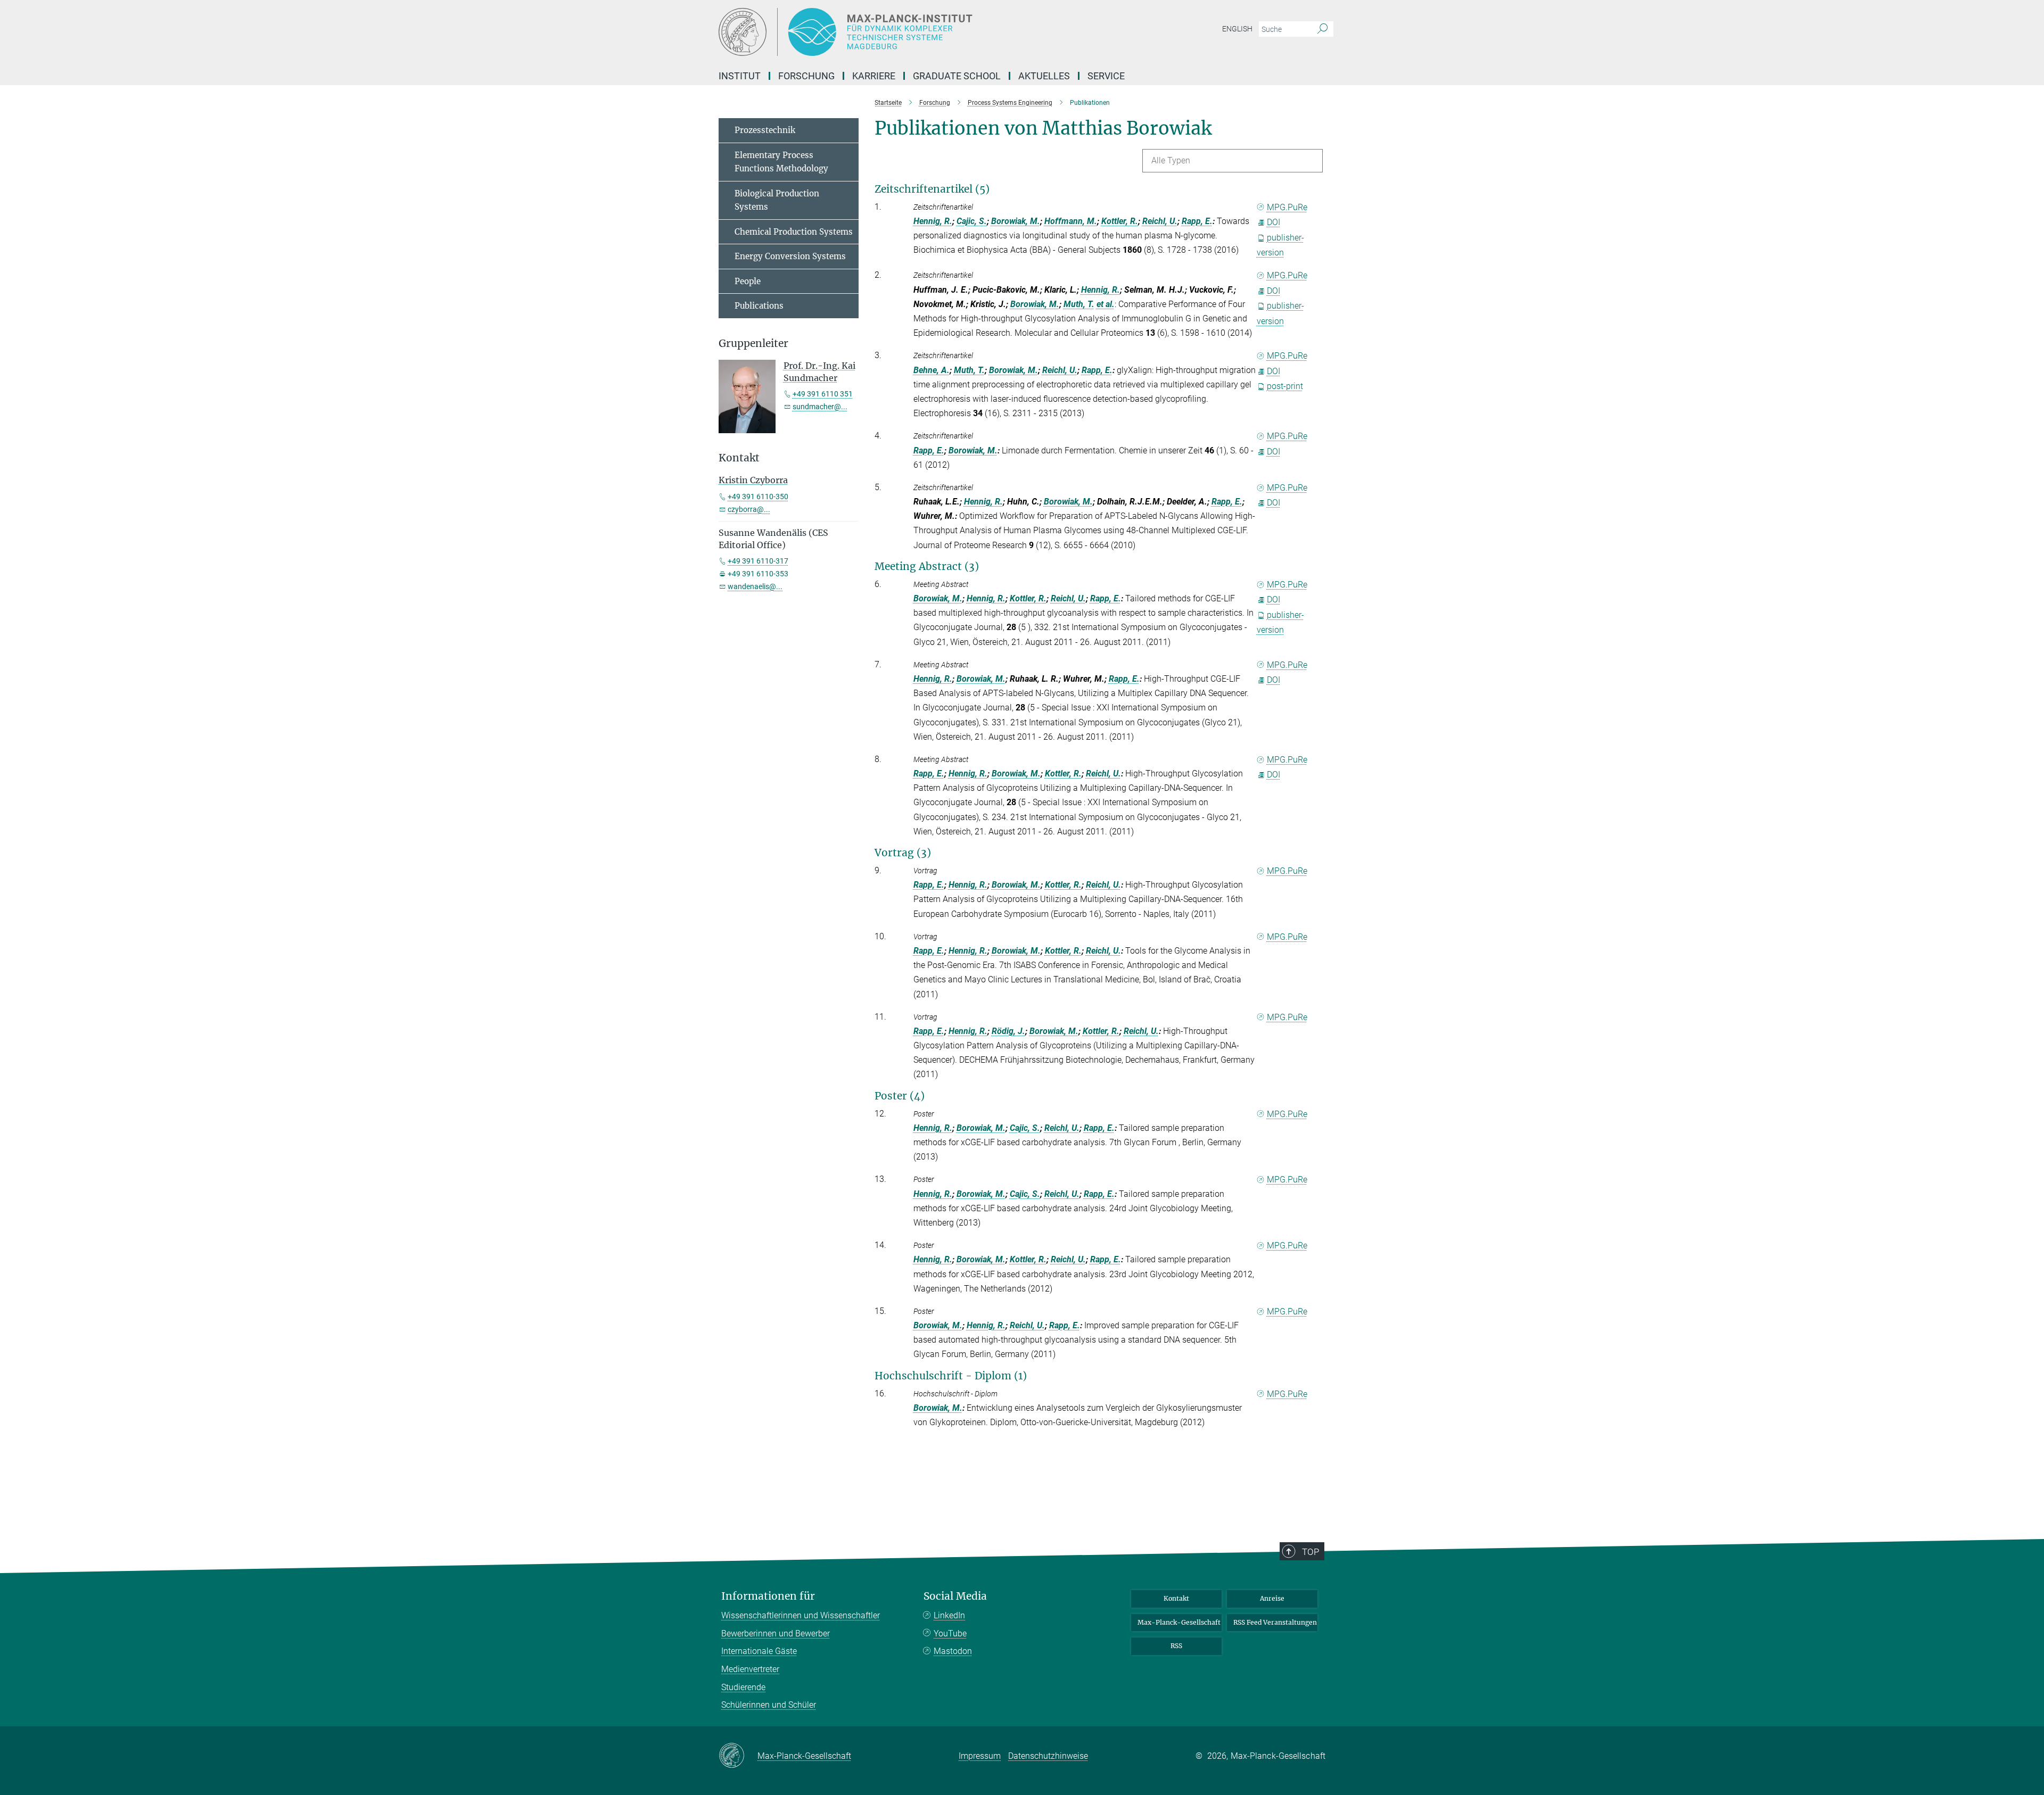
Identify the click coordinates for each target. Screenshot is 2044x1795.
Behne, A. (932, 370)
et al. (1106, 304)
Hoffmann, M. (1071, 221)
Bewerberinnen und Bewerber (776, 1633)
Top (1311, 1552)
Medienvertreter (750, 1669)
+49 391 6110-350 (758, 497)
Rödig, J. (1008, 1031)
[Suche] (1322, 29)
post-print (1285, 386)
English (1237, 29)
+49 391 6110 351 (823, 394)
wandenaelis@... (755, 586)
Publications (759, 306)
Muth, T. (1079, 304)
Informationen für (768, 1596)
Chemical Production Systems (794, 232)
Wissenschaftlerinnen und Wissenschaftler (801, 1615)
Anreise (1272, 1598)
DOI (1274, 222)
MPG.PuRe (1287, 207)
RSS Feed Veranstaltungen (1275, 1622)
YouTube (950, 1633)
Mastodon (953, 1651)
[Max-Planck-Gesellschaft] (738, 1756)
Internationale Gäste (759, 1651)
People (748, 281)
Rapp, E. (1197, 221)
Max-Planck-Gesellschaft (1179, 1622)
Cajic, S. (972, 221)
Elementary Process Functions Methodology (781, 162)
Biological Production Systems (777, 200)
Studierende (743, 1687)
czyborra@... (749, 509)
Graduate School (957, 76)
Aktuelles (1044, 76)
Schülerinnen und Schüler (769, 1705)
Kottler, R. (1120, 221)
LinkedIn (949, 1615)
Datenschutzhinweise (1048, 1756)
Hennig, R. (933, 221)
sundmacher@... (820, 407)
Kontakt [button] (739, 458)
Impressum (980, 1756)
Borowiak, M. (1016, 221)
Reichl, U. (1160, 221)
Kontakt (1176, 1598)
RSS (1176, 1646)
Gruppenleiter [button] (753, 344)
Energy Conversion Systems (790, 256)
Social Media (955, 1596)
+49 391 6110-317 (758, 561)
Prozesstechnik (765, 130)
